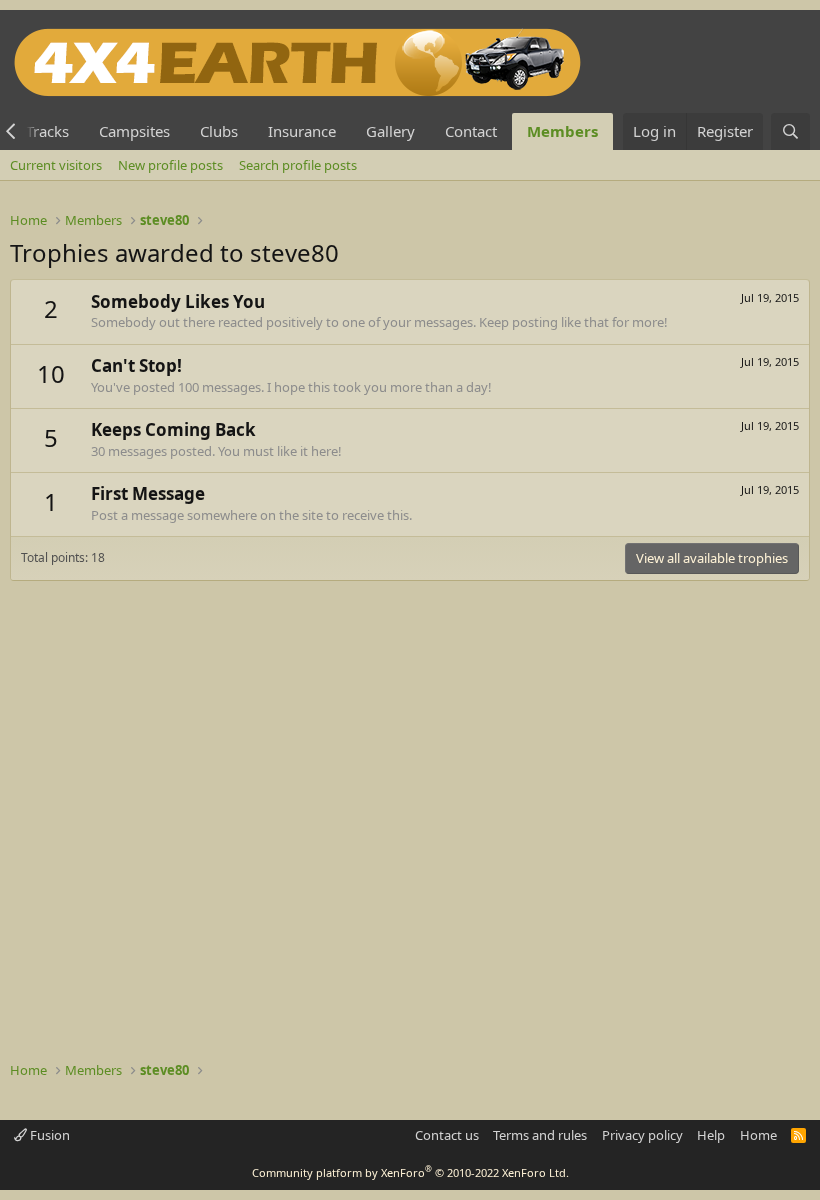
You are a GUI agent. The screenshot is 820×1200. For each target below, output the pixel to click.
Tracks (47, 131)
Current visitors (56, 165)
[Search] (790, 131)
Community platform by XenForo (410, 1172)
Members (562, 131)
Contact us (447, 1135)
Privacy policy (642, 1135)
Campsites (134, 131)
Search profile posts (298, 165)
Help (711, 1135)
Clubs (219, 131)
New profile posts (170, 165)
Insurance (302, 131)
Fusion (48, 1135)
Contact (471, 131)
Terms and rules (540, 1135)
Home (758, 1135)
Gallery (390, 131)
